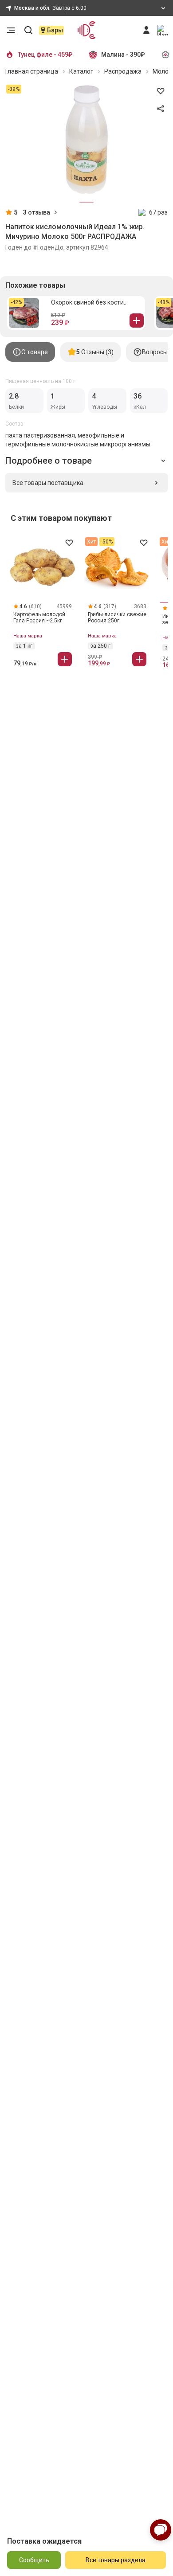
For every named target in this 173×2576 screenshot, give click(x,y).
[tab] (30, 352)
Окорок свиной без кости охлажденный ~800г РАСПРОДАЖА (87, 303)
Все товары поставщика (48, 483)
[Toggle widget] (161, 2530)
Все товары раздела (116, 2560)
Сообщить (34, 2560)
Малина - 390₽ (123, 55)
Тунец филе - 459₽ (45, 55)
